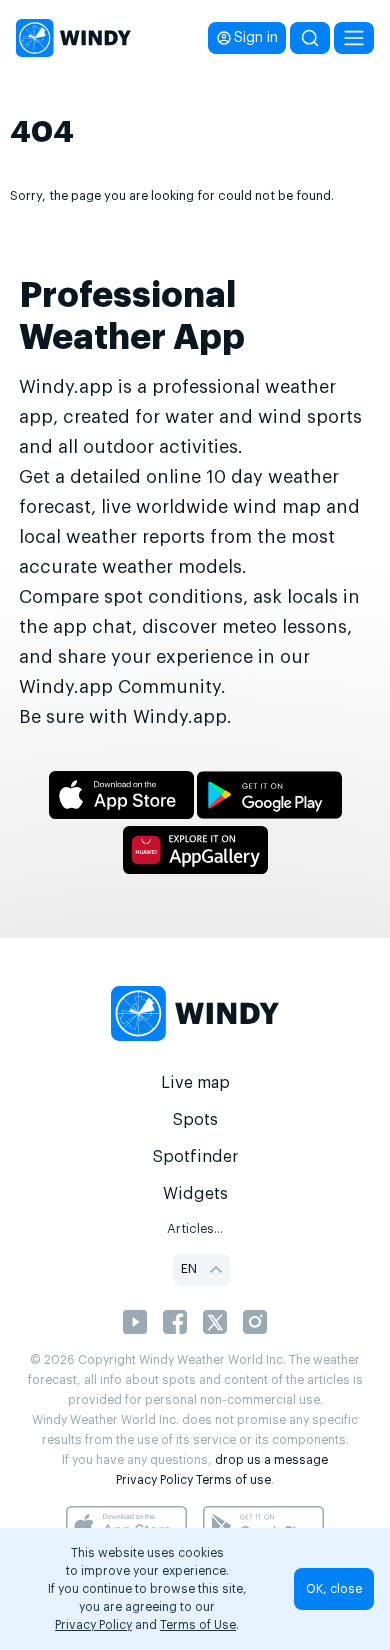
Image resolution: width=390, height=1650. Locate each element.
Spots (195, 1120)
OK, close (334, 1589)
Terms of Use (198, 1625)
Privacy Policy (154, 1480)
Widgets (195, 1194)
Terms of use (233, 1480)
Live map (195, 1083)
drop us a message (271, 1460)
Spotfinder (195, 1157)
